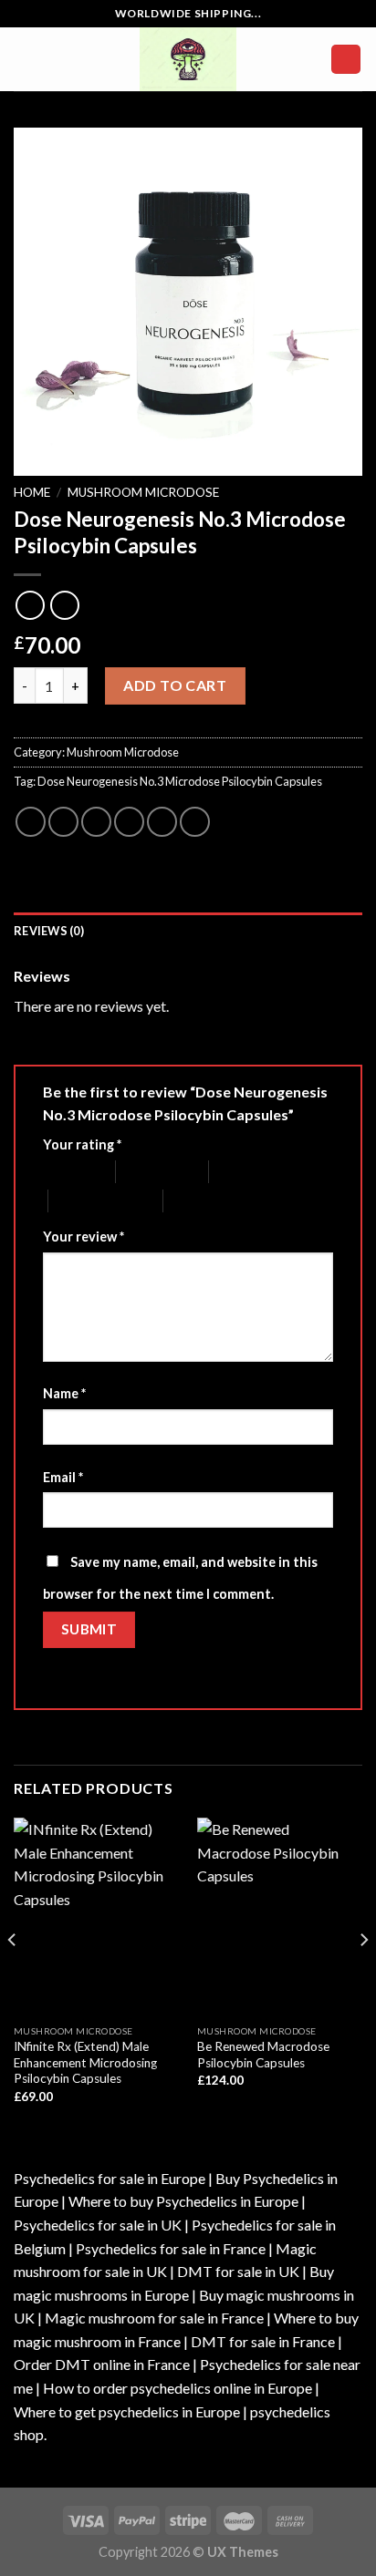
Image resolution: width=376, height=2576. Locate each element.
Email (63, 1477)
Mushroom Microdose (143, 492)
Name (64, 1393)
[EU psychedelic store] (188, 59)
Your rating (82, 1144)
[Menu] (25, 59)
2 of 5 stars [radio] (147, 1172)
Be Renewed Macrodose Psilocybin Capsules (263, 2055)
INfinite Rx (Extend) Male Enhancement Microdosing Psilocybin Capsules (85, 2062)
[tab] (188, 931)
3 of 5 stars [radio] (240, 1172)
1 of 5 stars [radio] (65, 1172)
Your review (84, 1236)
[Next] (363, 1976)
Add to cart (175, 685)
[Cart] (346, 60)
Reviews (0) (49, 931)
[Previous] (13, 1976)
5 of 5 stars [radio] (195, 1201)
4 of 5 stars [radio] (80, 1201)
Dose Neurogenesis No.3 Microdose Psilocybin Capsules (180, 781)
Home (32, 492)
